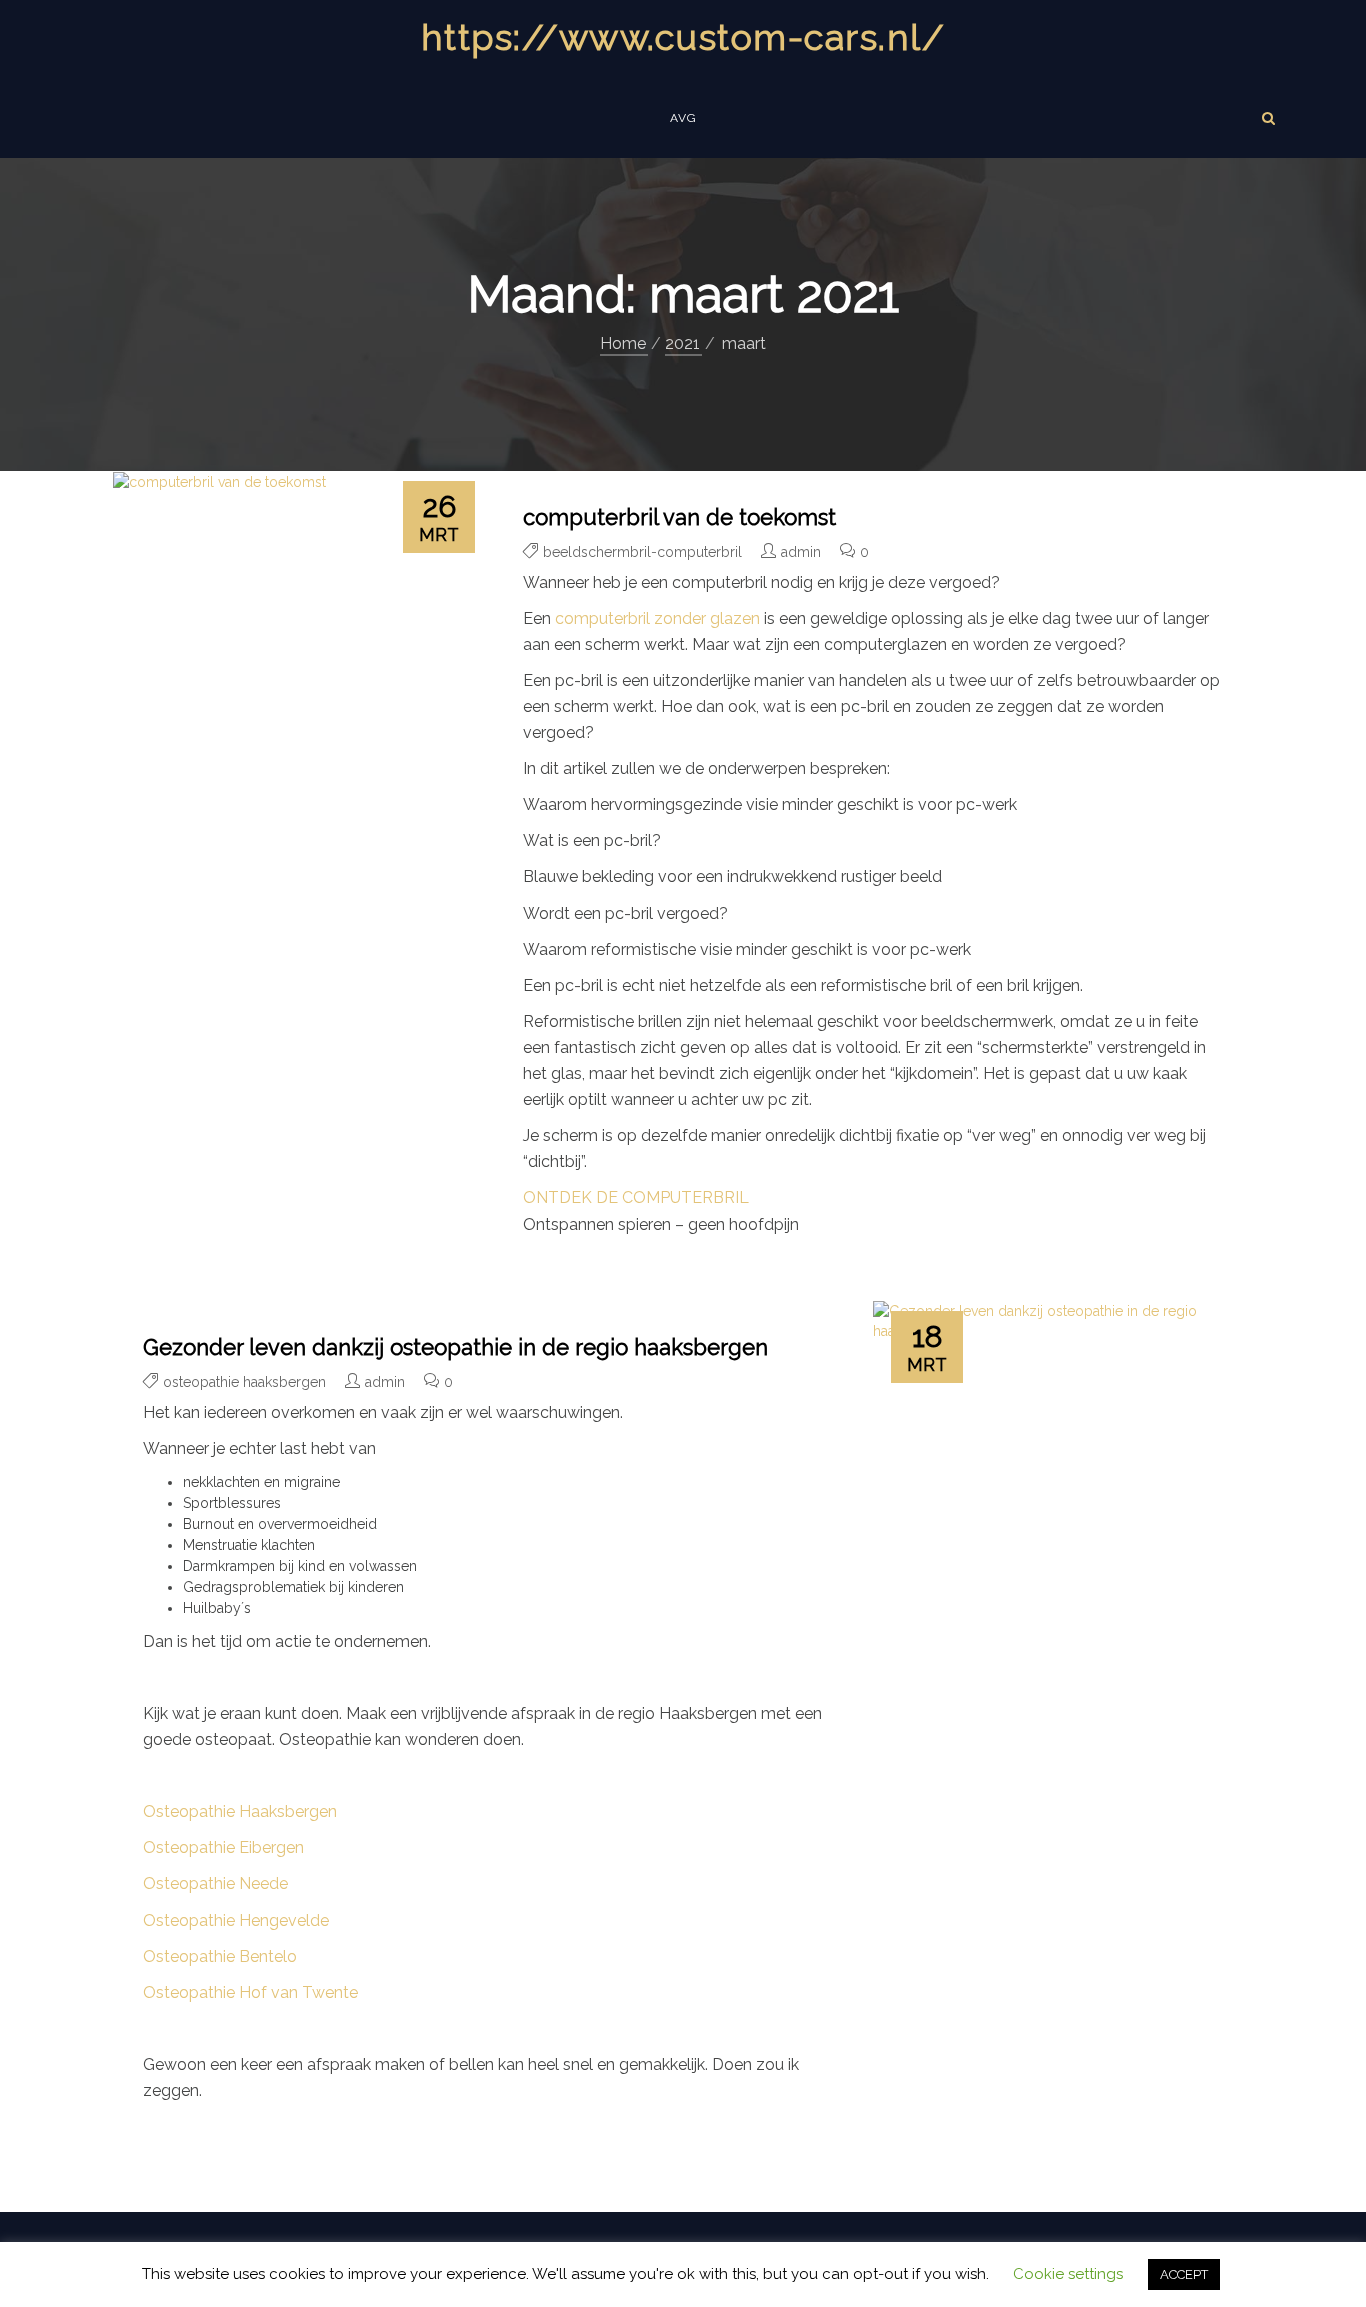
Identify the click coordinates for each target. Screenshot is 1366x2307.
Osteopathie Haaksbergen (240, 1811)
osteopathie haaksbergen (244, 1382)
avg (683, 118)
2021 (682, 343)
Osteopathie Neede (215, 1883)
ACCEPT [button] (1184, 2274)
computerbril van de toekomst (679, 517)
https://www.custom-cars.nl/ (683, 37)
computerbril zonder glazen (657, 618)
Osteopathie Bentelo (220, 1956)
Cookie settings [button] (1068, 2274)
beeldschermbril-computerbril (642, 552)
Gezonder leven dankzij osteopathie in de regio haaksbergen (455, 1347)
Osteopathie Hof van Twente (250, 1992)
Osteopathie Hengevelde (236, 1920)
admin (801, 552)
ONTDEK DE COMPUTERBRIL (636, 1197)
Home (623, 343)
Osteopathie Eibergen (223, 1847)
